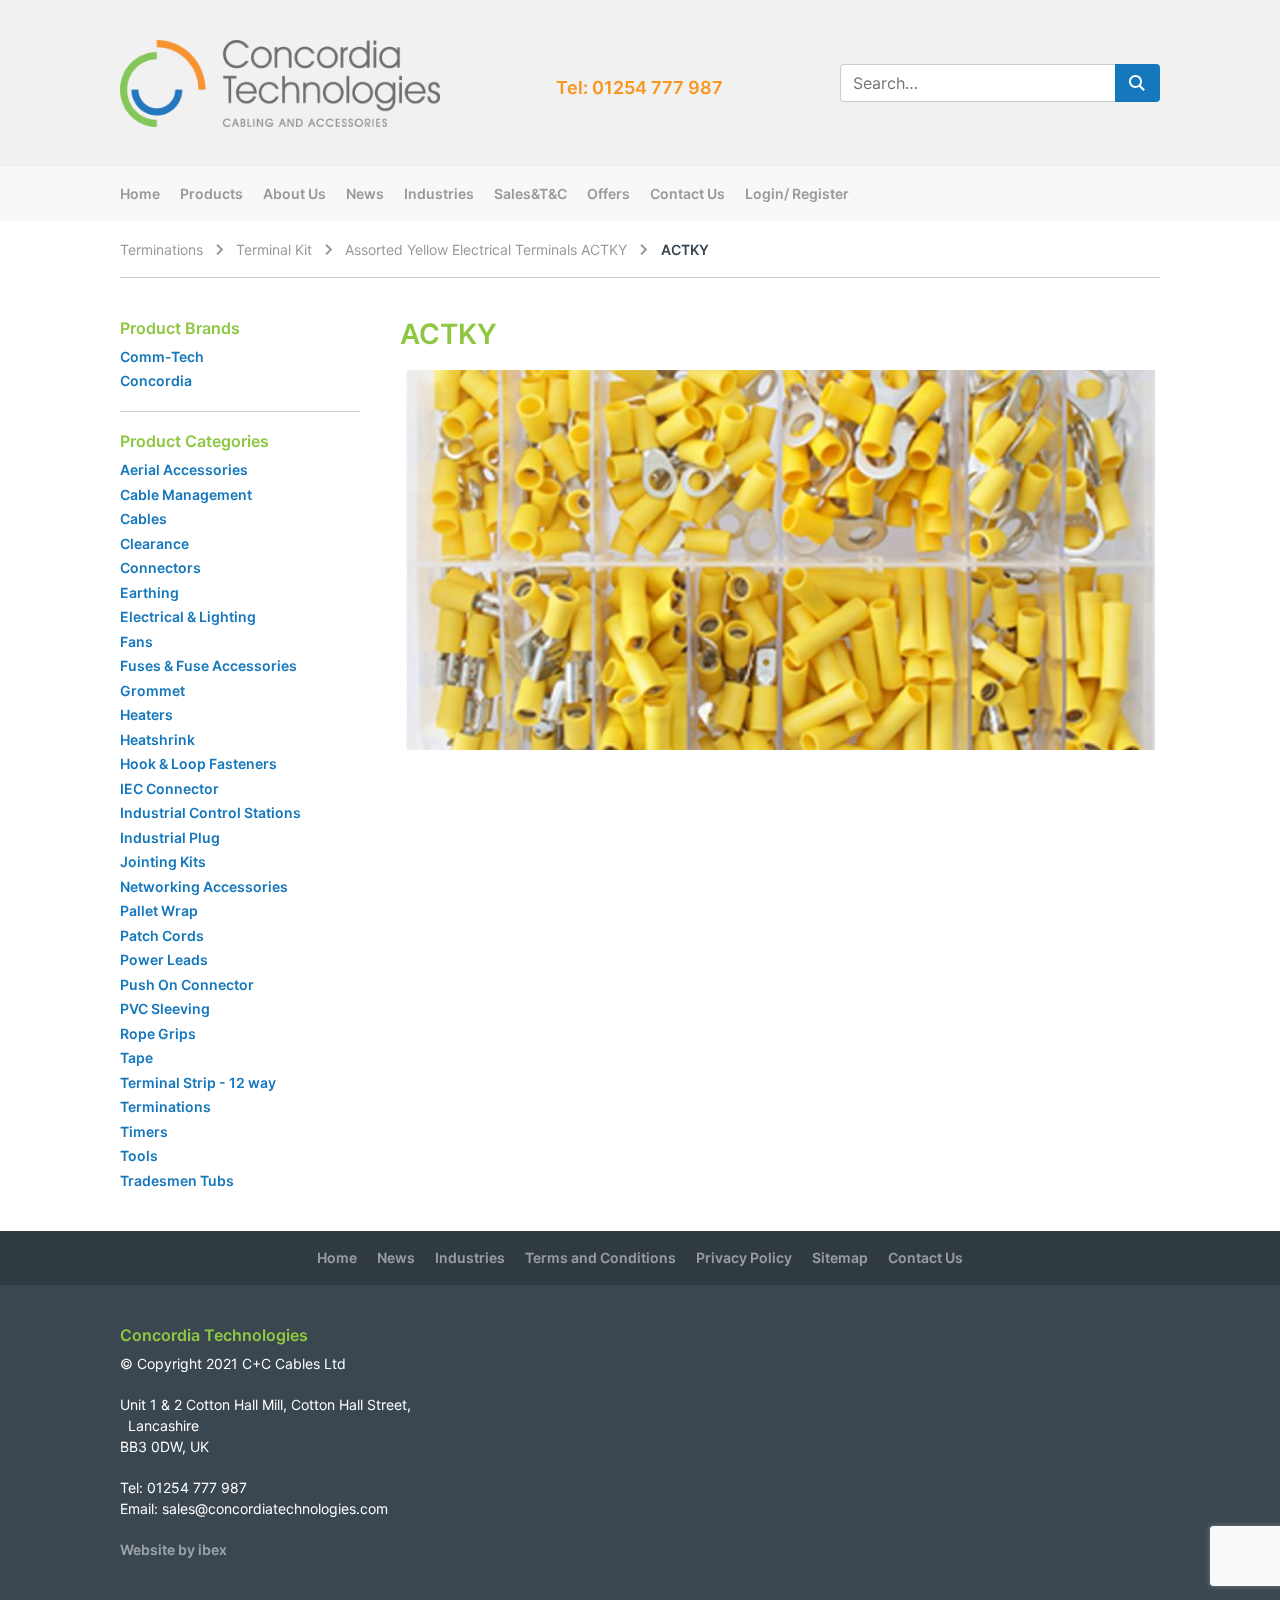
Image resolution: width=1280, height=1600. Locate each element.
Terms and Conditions (600, 1257)
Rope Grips (158, 1033)
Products (211, 193)
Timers (144, 1131)
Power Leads (164, 959)
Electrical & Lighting (188, 616)
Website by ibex (173, 1549)
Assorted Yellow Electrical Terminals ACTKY (486, 249)
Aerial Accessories (184, 469)
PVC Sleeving (165, 1008)
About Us (294, 193)
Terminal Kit (274, 249)
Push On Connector (187, 984)
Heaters (146, 714)
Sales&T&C (530, 193)
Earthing (149, 592)
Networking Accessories (204, 886)
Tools (139, 1155)
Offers (608, 193)
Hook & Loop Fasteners (198, 763)
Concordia (156, 380)
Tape (136, 1057)
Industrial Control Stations (210, 812)
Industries (439, 193)
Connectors (160, 567)
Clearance (154, 543)
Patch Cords (162, 935)
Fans (136, 641)
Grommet (152, 690)
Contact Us (687, 193)
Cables (143, 518)
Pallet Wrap (160, 910)
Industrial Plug (170, 837)
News (365, 193)
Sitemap (840, 1257)
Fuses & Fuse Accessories (208, 665)
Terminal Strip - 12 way (198, 1082)
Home (140, 193)
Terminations (161, 249)
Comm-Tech (162, 356)
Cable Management (186, 494)
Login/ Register (797, 193)
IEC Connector (169, 788)
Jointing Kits (163, 861)
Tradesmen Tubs (177, 1180)
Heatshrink (157, 739)
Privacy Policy (744, 1257)
